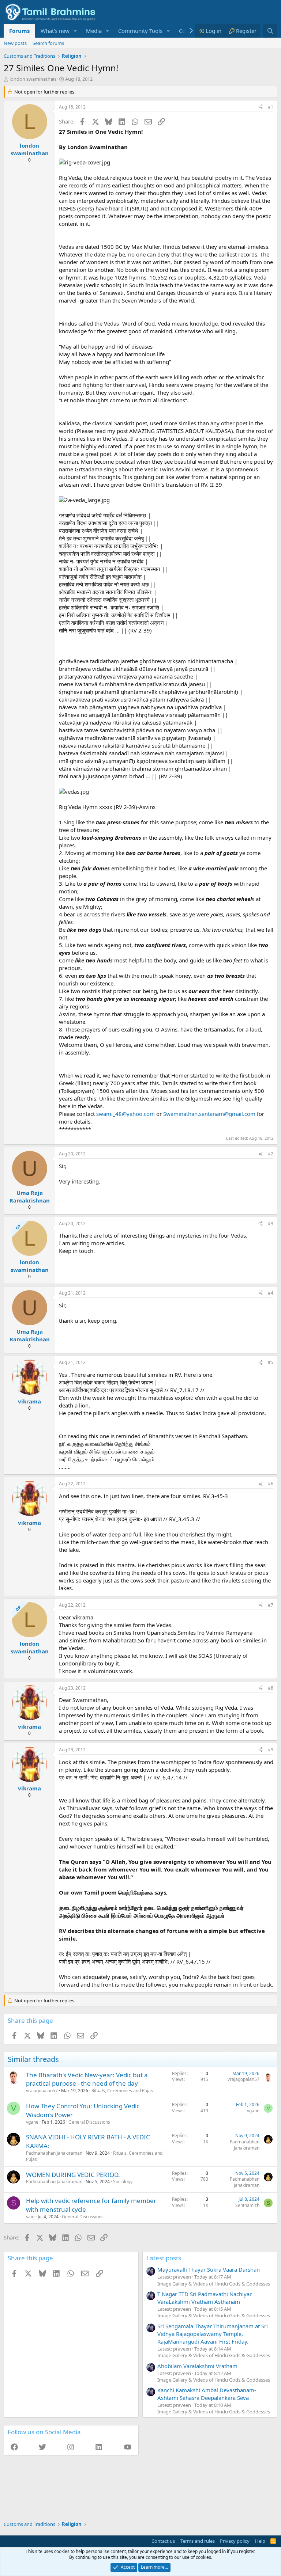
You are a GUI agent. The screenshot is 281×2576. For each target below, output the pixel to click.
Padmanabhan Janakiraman (54, 2153)
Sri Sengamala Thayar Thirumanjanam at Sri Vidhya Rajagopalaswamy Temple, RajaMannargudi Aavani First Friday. (213, 2334)
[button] (75, 31)
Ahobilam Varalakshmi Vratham (197, 2366)
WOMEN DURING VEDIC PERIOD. (73, 2175)
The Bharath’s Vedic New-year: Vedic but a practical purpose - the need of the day (87, 2079)
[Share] (261, 107)
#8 (271, 1688)
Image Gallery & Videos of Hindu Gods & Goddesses (214, 2284)
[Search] (270, 31)
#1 (271, 107)
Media (94, 31)
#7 (271, 1605)
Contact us (163, 2541)
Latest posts (164, 2258)
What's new (55, 31)
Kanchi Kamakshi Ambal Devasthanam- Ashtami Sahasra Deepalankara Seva (207, 2394)
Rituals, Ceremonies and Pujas (122, 2091)
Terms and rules (198, 2541)
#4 (271, 1293)
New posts (15, 43)
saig (30, 2217)
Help (260, 2541)
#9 (271, 1750)
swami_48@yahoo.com (125, 1114)
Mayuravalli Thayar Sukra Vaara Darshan (209, 2269)
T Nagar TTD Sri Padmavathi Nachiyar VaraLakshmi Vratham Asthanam (205, 2298)
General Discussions (89, 2122)
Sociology (123, 2182)
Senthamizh (247, 2205)
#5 (271, 1362)
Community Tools (140, 31)
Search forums (48, 43)
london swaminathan (33, 79)
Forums (19, 31)
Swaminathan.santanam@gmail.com (209, 1114)
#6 (271, 1484)
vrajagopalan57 (42, 2091)
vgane (32, 2122)
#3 (271, 1224)
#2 (271, 1154)
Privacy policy (235, 2541)
